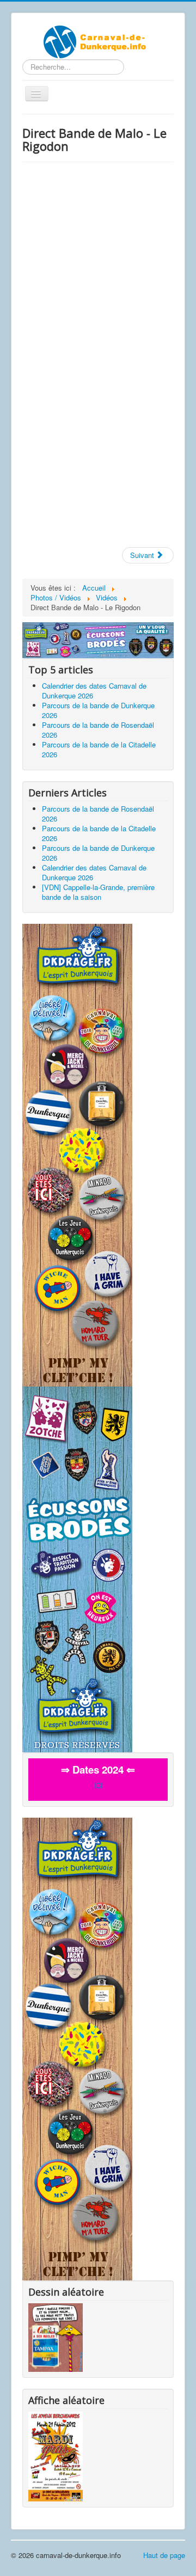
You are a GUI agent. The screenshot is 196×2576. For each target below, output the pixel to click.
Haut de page (164, 2555)
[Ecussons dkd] (77, 1568)
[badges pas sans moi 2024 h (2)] (98, 639)
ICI (98, 1785)
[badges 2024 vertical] (77, 1154)
